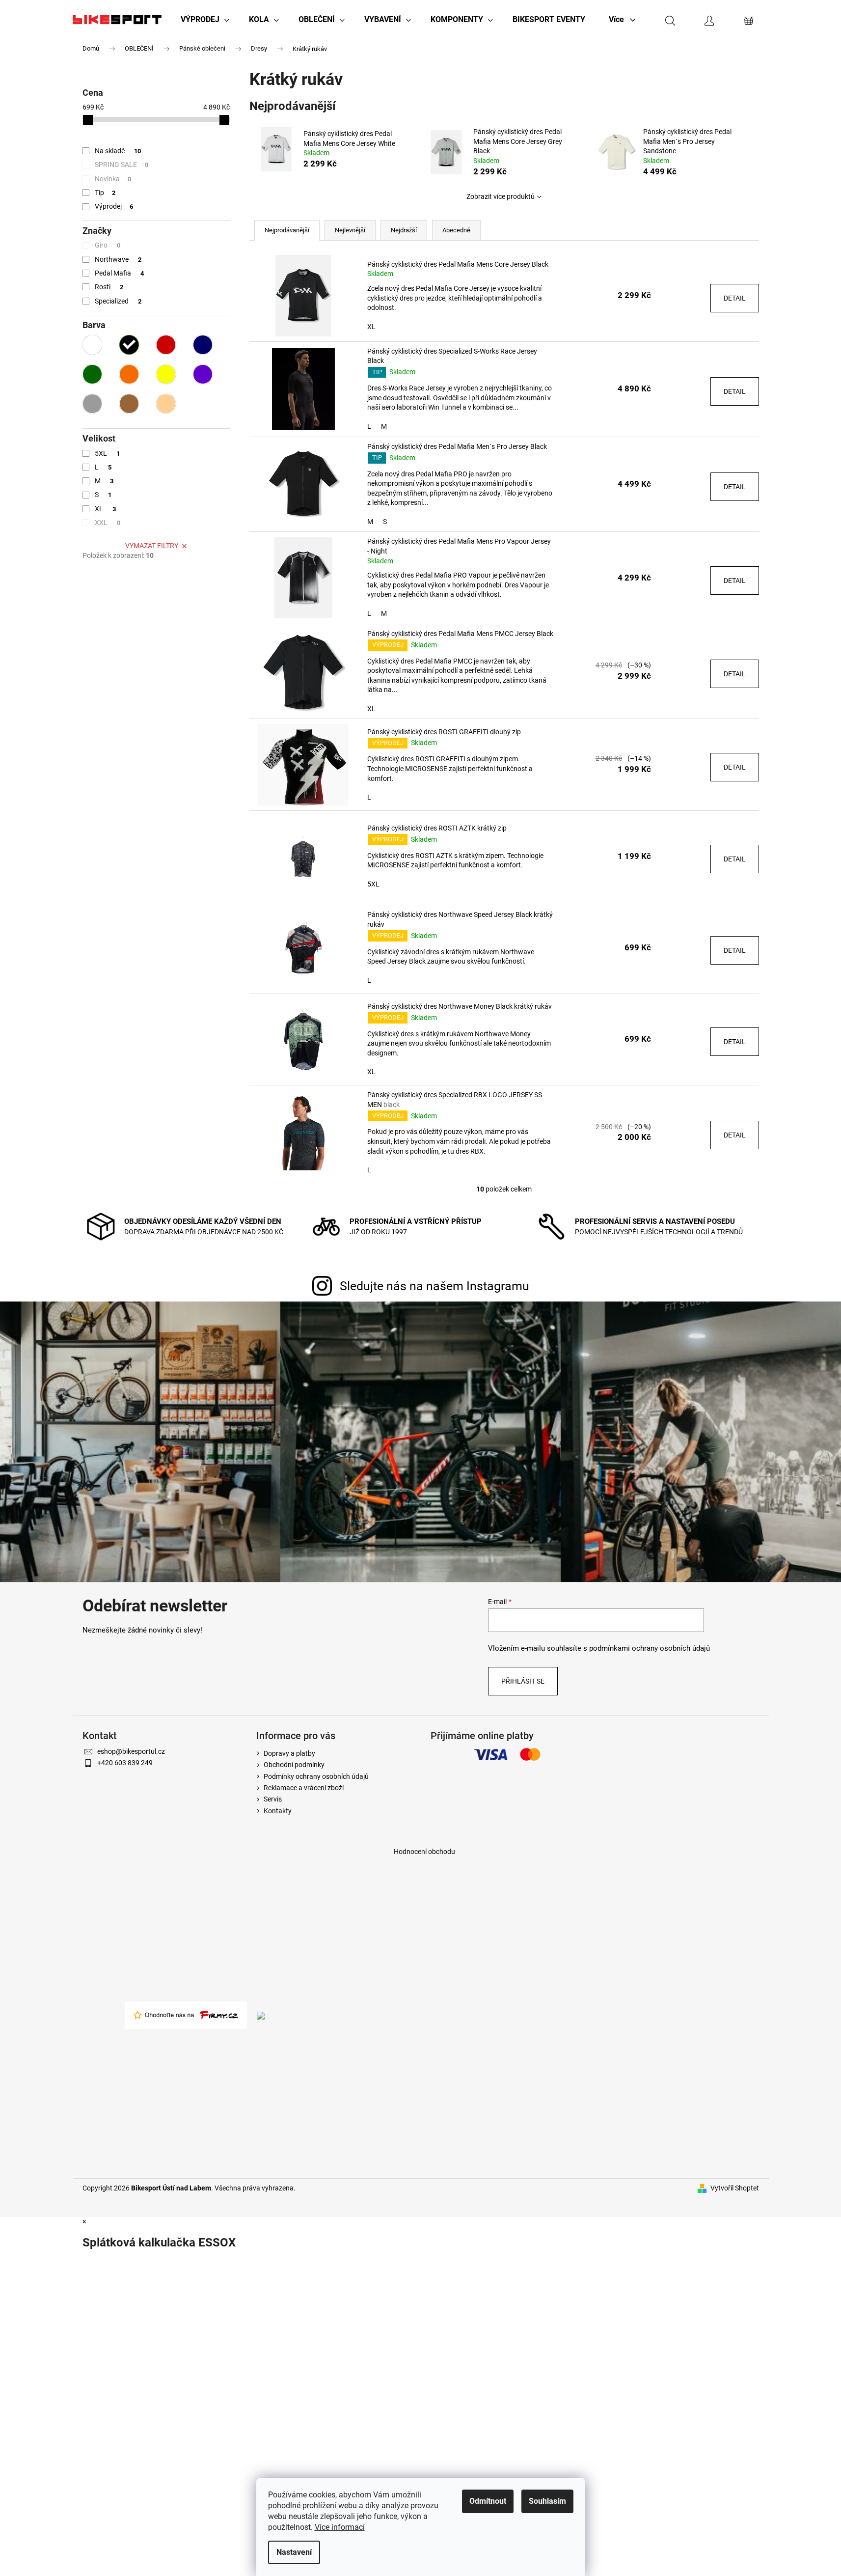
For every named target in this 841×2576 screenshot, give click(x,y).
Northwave (118, 259)
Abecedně (456, 230)
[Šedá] (92, 404)
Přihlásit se (523, 1681)
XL (106, 509)
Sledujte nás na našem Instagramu (434, 1286)
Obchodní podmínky (294, 1765)
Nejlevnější (350, 230)
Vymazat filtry (152, 546)
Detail (735, 298)
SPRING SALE (122, 165)
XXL (108, 523)
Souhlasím (547, 2501)
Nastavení (294, 2552)
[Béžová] (166, 404)
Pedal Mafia (120, 273)
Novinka (113, 179)
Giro (108, 245)
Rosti (109, 287)
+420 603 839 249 (125, 1763)
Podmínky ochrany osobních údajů (316, 1776)
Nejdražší (404, 230)
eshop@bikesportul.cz (131, 1751)
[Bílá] (92, 345)
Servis (273, 1799)
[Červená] (166, 345)
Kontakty (278, 1811)
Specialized (118, 301)
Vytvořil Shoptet (735, 2188)
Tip (105, 193)
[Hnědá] (129, 404)
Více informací (340, 2527)
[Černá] (129, 345)
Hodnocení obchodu (424, 1852)
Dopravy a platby (289, 1753)
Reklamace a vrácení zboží (304, 1788)
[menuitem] (205, 20)
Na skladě (118, 151)
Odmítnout (488, 2501)
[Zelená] (92, 374)
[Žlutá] (166, 374)
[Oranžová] (129, 374)
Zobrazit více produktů (501, 196)
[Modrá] (203, 345)
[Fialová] (203, 374)
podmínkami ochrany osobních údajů (650, 1648)
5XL (108, 453)
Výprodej (114, 206)
